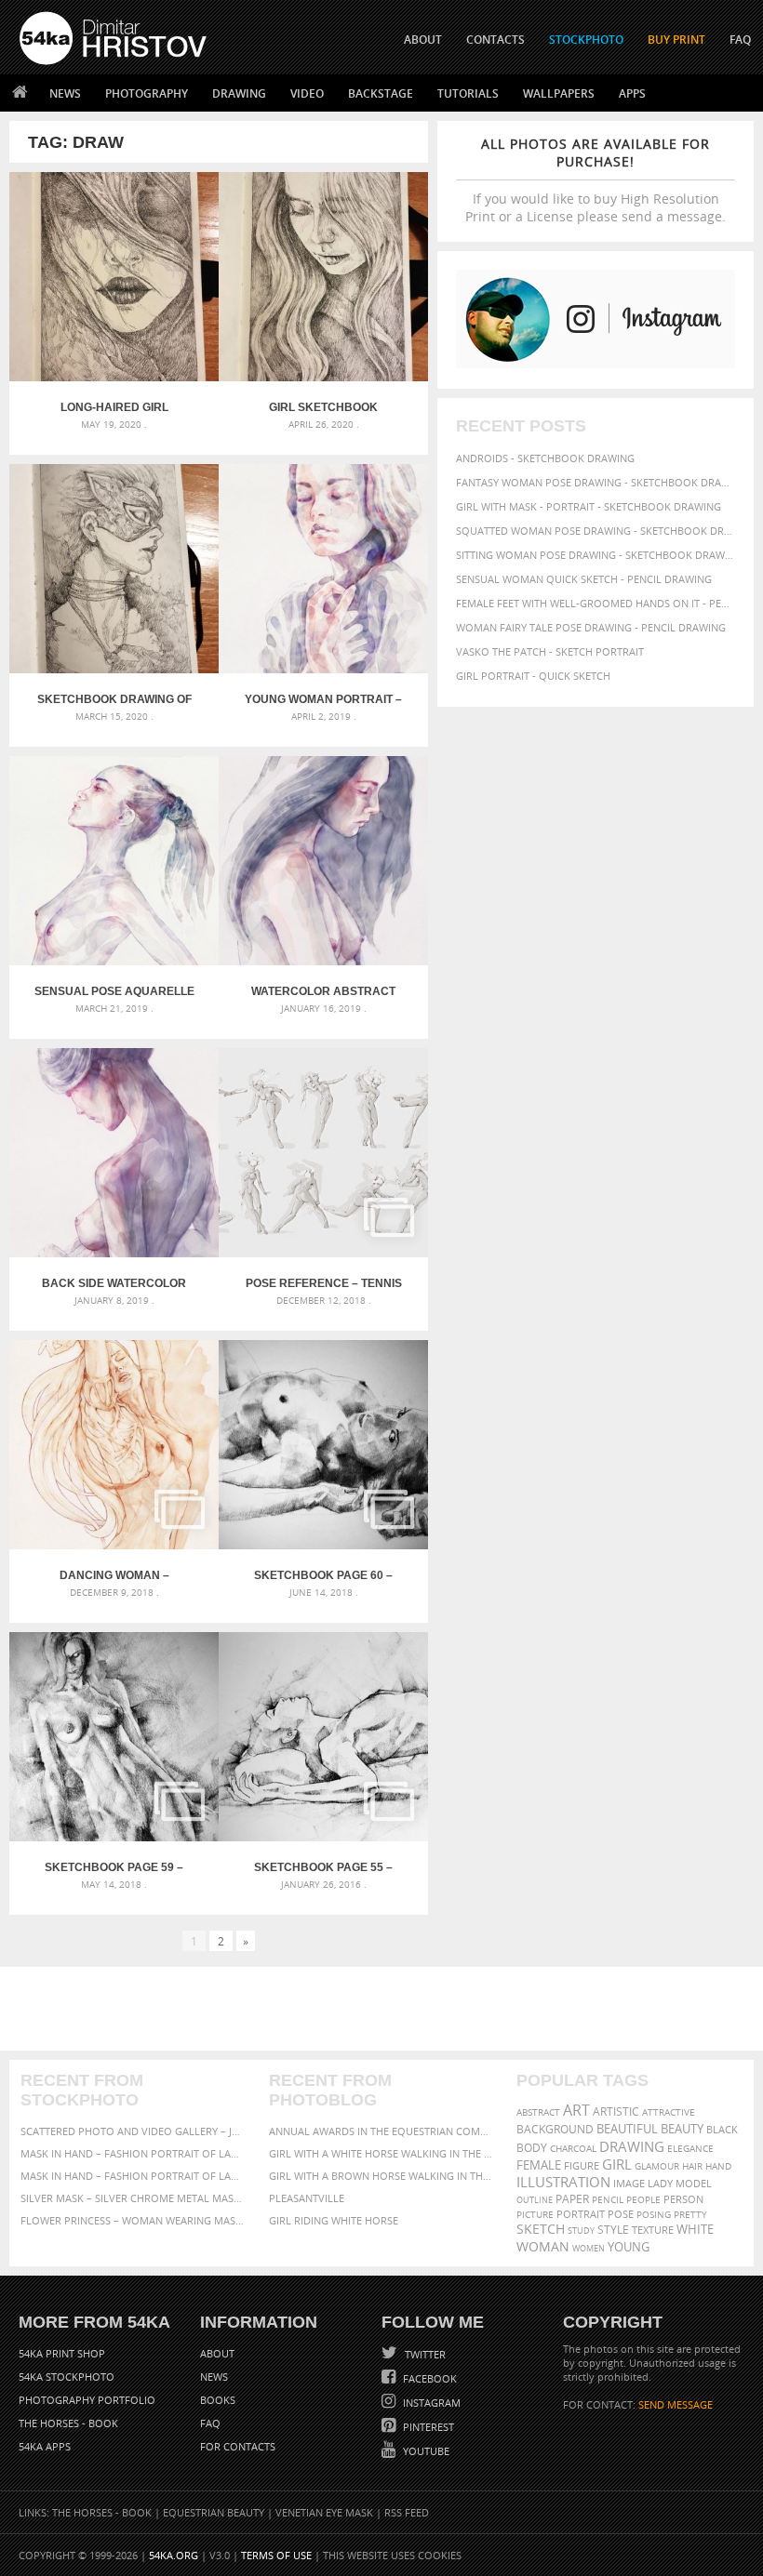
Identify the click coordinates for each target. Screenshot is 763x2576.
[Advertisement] (385, 2009)
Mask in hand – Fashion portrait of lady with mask (134, 2176)
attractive (669, 2112)
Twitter (424, 2354)
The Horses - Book (68, 2423)
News (65, 93)
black (722, 2129)
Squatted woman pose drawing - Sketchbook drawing (596, 531)
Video (307, 93)
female (539, 2165)
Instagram (430, 2403)
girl (617, 2164)
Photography (147, 93)
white (695, 2230)
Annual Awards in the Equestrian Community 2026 (382, 2131)
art (576, 2110)
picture (535, 2214)
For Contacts (238, 2446)
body (532, 2148)
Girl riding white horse (334, 2220)
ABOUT (423, 40)
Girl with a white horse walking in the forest (382, 2153)
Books (218, 2400)
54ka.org (174, 2555)
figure (582, 2166)
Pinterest (427, 2427)
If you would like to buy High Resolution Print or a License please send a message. (596, 180)
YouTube (425, 2451)
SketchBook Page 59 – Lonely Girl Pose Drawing (114, 1867)
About (217, 2353)
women (589, 2248)
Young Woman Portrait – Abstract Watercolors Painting (323, 699)
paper (572, 2199)
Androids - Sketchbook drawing (545, 458)
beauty (682, 2129)
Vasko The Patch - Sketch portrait (550, 651)
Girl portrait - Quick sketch (533, 676)
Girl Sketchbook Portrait (323, 407)
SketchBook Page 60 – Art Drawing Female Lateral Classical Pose (323, 1575)
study (581, 2231)
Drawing (239, 93)
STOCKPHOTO (586, 40)
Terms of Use (276, 2555)
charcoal (573, 2149)
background (555, 2129)
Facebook (428, 2378)
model (694, 2183)
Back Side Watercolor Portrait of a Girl (114, 1283)
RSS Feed (407, 2512)
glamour (657, 2166)
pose (621, 2214)
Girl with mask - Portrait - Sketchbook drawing (589, 506)
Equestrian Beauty (214, 2512)
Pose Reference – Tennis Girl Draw (324, 1283)
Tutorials (468, 93)
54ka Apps (45, 2446)
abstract (538, 2112)
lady (660, 2184)
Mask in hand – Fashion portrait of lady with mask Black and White (134, 2153)
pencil (608, 2199)
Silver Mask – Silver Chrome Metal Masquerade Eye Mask (134, 2198)
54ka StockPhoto (67, 2377)
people (643, 2199)
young (629, 2247)
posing (654, 2215)
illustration (563, 2182)
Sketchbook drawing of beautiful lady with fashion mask (114, 699)
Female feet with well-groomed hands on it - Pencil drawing (596, 603)
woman (543, 2246)
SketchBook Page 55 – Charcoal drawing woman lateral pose (323, 1867)
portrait (581, 2214)
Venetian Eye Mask (324, 2512)
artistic (616, 2111)
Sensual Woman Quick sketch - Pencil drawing (584, 579)
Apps (632, 93)
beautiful (627, 2129)
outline (535, 2200)
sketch (541, 2229)
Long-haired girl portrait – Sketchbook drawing (114, 407)
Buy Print (676, 40)
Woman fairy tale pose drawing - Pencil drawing (591, 627)
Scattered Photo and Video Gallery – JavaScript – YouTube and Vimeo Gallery (134, 2131)
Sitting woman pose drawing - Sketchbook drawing (596, 555)
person (683, 2199)
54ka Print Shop (62, 2353)
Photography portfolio (87, 2400)
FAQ (740, 40)
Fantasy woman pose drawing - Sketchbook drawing (596, 482)
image (629, 2184)
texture (653, 2230)
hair (692, 2166)
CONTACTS (495, 40)
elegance (690, 2149)
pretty (690, 2214)
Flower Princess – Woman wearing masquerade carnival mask (134, 2220)
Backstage (381, 93)
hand (718, 2166)
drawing (632, 2146)
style (613, 2230)
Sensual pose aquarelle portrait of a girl (114, 991)
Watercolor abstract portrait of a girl (323, 991)
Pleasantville (307, 2198)
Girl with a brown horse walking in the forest (382, 2176)
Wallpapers (559, 93)
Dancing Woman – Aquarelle (114, 1575)
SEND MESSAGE (676, 2404)
